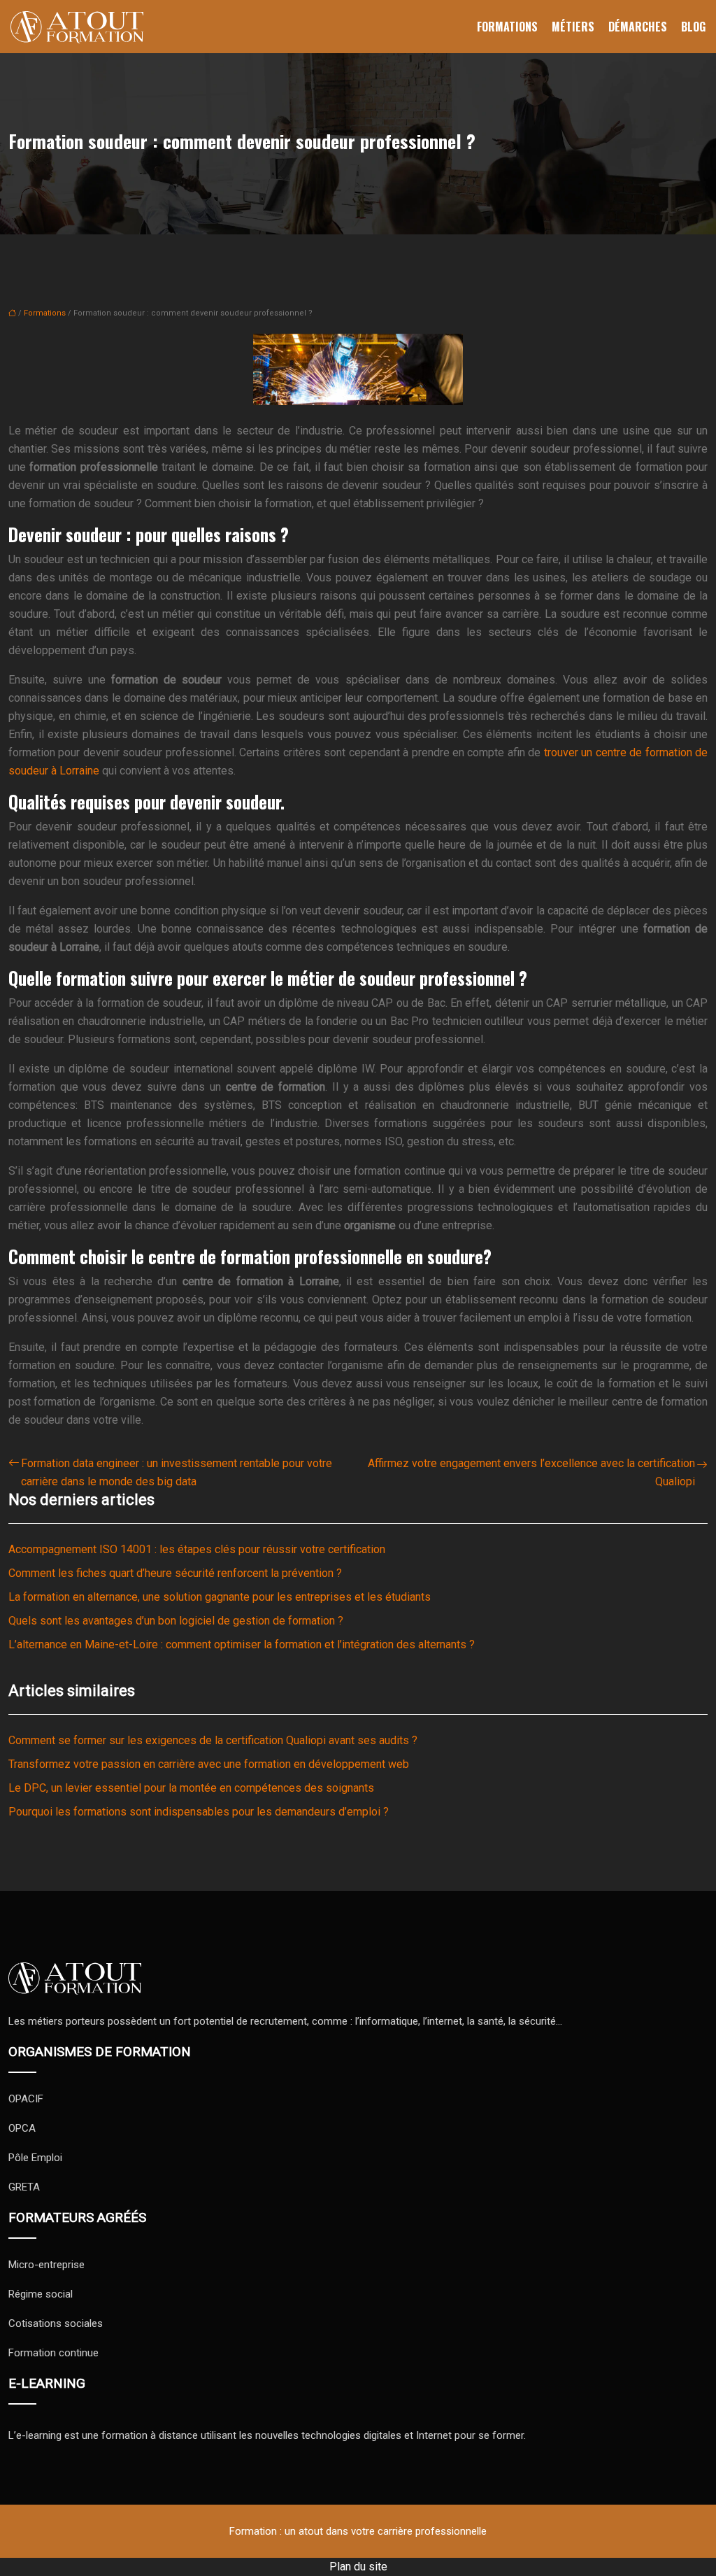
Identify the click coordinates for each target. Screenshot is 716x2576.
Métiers (573, 27)
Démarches (638, 27)
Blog (693, 27)
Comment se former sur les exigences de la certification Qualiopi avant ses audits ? (213, 1740)
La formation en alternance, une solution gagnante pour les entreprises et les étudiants (220, 1597)
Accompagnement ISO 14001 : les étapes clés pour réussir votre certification (197, 1549)
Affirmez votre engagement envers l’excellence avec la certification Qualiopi (531, 1472)
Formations (507, 27)
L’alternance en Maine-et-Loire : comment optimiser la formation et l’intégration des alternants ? (242, 1644)
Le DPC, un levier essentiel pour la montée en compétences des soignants (191, 1788)
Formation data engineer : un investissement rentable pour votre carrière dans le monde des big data (177, 1472)
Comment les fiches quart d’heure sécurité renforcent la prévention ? (175, 1573)
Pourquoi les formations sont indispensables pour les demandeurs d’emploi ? (199, 1812)
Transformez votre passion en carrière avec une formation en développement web (209, 1764)
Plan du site (358, 2567)
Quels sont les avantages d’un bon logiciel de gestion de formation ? (176, 1621)
